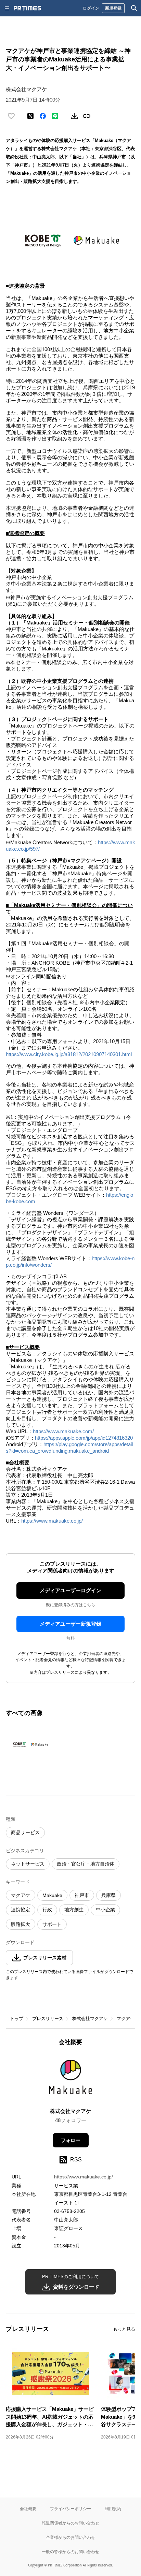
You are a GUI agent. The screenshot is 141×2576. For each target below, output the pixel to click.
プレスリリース (48, 2019)
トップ (17, 2019)
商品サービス (25, 1832)
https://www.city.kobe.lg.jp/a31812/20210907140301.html (69, 1054)
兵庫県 (108, 1895)
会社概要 (28, 2509)
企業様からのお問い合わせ (70, 2537)
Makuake (52, 1895)
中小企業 (105, 1910)
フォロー (70, 2140)
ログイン (91, 8)
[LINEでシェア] (55, 116)
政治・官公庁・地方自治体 (86, 1864)
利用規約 (113, 2509)
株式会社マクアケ (90, 2019)
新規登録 (113, 8)
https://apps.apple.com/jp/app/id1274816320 (84, 1438)
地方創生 (74, 1910)
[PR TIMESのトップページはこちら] (27, 8)
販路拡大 (21, 1924)
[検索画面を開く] (134, 8)
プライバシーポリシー (70, 2509)
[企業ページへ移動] (71, 2079)
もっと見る (124, 2329)
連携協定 (21, 1910)
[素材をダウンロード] (74, 116)
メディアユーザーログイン (70, 1590)
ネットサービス (28, 1864)
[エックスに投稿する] (30, 116)
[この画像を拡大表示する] (30, 1744)
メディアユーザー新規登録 (70, 1624)
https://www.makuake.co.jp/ (52, 1521)
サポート (52, 1924)
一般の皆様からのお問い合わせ (70, 2552)
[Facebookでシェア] (43, 116)
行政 (47, 1910)
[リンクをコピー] (87, 116)
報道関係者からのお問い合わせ (70, 2523)
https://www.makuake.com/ (63, 1431)
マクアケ (21, 1895)
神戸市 (82, 1895)
